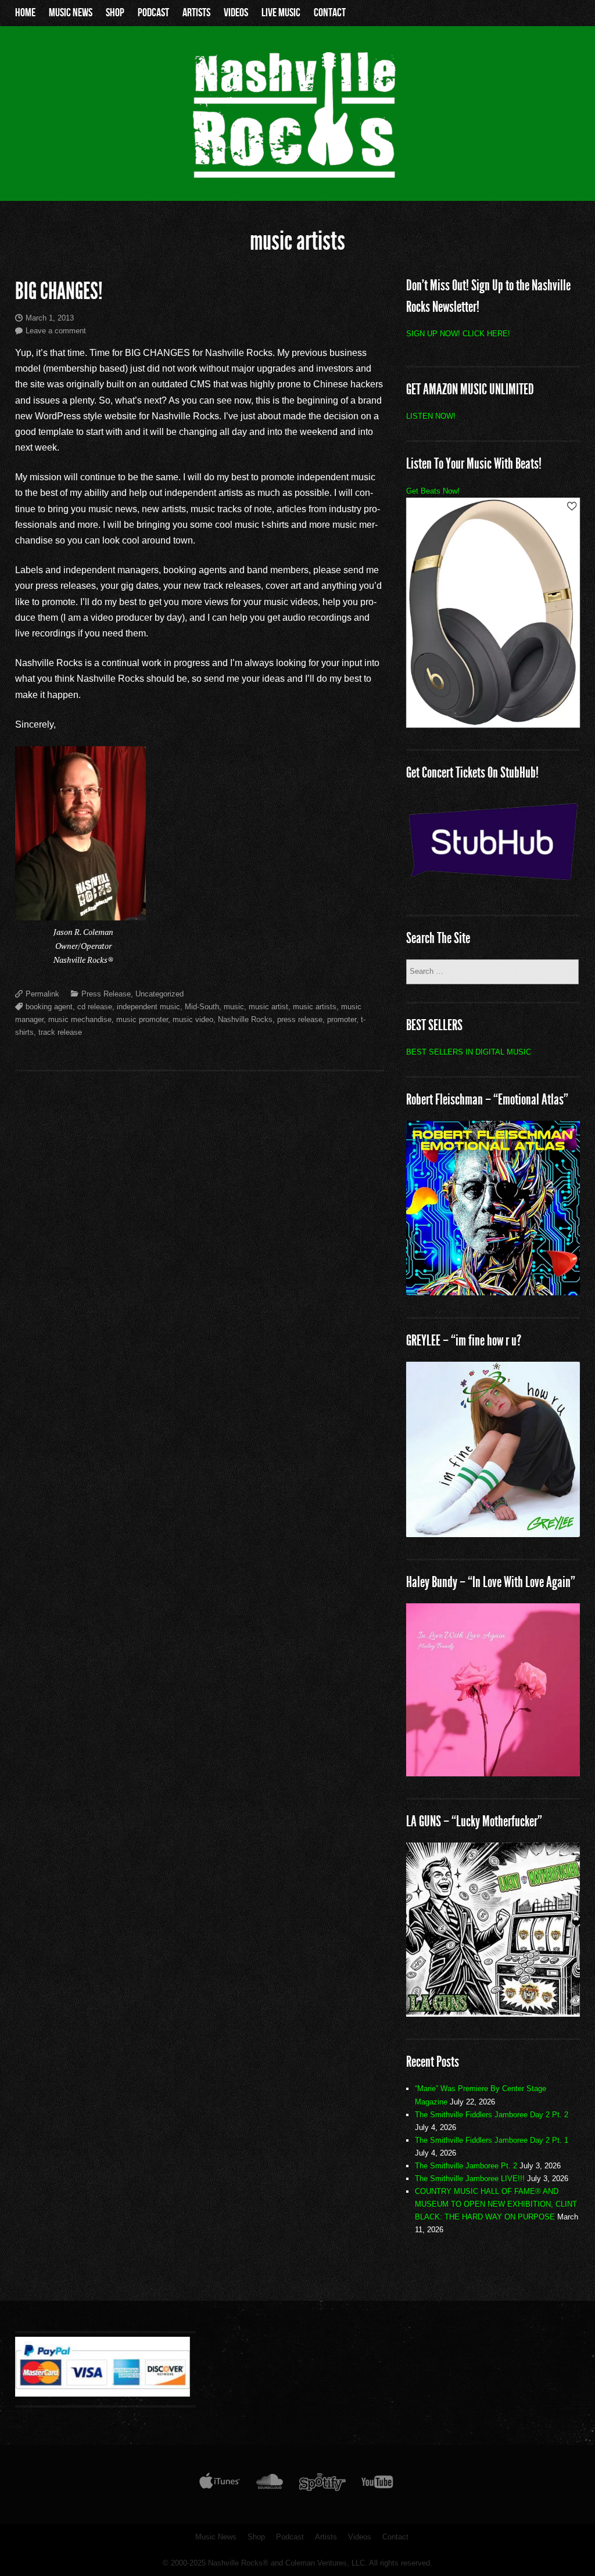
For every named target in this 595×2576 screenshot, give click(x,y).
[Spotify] (322, 2484)
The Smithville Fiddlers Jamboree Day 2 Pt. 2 (492, 2115)
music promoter (142, 1019)
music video (193, 1019)
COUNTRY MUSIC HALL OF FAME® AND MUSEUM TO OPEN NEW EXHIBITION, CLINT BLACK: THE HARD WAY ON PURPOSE (496, 2204)
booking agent (49, 1007)
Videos (236, 13)
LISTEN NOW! (431, 416)
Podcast (153, 13)
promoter (342, 1019)
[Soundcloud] (269, 2484)
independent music (148, 1007)
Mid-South (202, 1007)
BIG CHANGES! (59, 291)
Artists (196, 13)
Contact (330, 13)
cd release (95, 1007)
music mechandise (80, 1019)
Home (25, 13)
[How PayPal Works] (103, 2394)
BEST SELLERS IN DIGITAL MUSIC (469, 1052)
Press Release (106, 994)
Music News (71, 13)
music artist (268, 1007)
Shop (115, 13)
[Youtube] (378, 2484)
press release (300, 1019)
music (234, 1007)
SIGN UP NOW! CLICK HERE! (458, 334)
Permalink (42, 994)
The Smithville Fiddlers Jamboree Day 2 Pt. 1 (492, 2140)
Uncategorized (159, 994)
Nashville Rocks (245, 1019)
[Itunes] (220, 2484)
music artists (315, 1007)
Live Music (281, 13)
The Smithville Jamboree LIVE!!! (470, 2179)
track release (60, 1032)
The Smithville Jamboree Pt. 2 (466, 2166)
